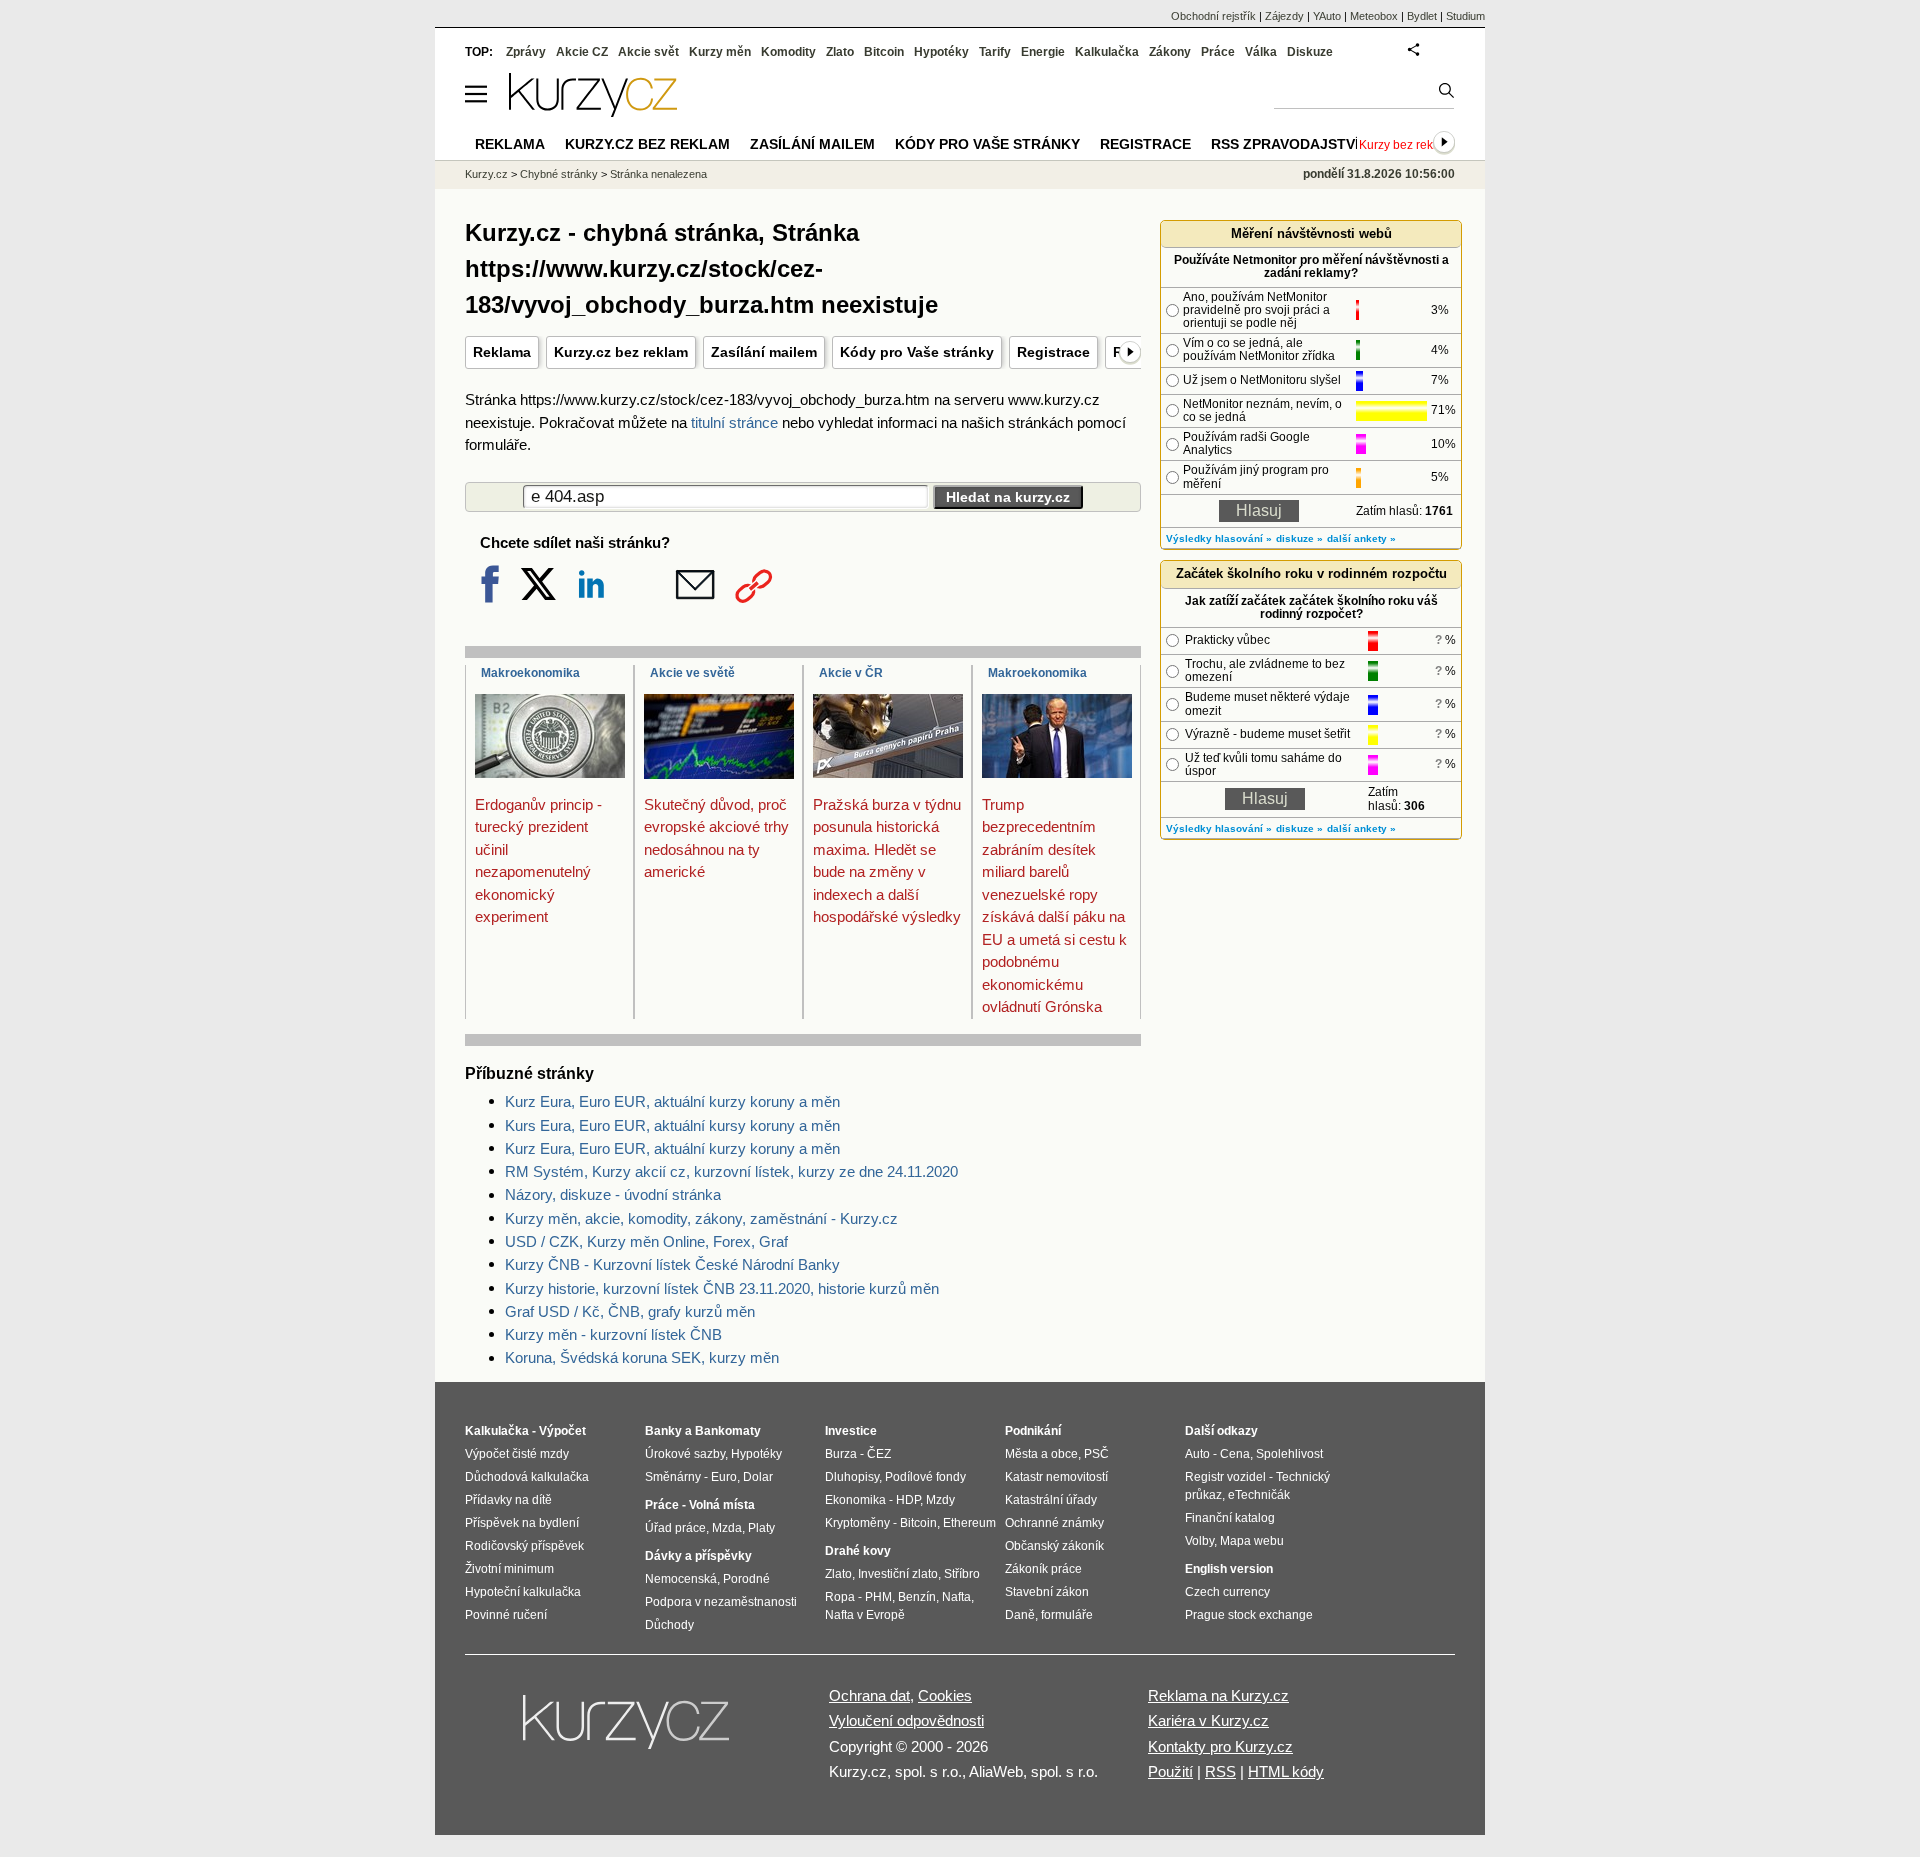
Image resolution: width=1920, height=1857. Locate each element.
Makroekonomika (530, 673)
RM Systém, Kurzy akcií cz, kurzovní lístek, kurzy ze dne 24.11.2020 (731, 1171)
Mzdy (940, 1500)
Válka (1261, 52)
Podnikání (1033, 1431)
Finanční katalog (1230, 1518)
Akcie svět (648, 52)
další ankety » (1361, 538)
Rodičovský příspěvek (524, 1546)
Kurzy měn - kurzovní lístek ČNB (613, 1334)
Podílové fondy (925, 1477)
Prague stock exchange (1249, 1615)
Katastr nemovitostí (1056, 1477)
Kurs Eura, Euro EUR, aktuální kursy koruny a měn (672, 1125)
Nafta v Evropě (865, 1615)
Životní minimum (509, 1569)
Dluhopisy (852, 1477)
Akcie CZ (582, 52)
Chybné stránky (559, 174)
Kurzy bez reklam (1406, 145)
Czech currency (1227, 1592)
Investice (851, 1431)
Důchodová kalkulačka (527, 1477)
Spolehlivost (1289, 1454)
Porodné (746, 1579)
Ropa (840, 1597)
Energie (1043, 52)
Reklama (502, 352)
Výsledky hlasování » (1219, 538)
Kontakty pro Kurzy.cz (1220, 1746)
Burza (841, 1454)
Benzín (917, 1597)
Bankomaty (728, 1431)
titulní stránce (734, 422)
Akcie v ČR (851, 673)
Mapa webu (1252, 1541)
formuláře (1067, 1615)
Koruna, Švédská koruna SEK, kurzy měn (642, 1357)
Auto (1197, 1454)
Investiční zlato (898, 1574)
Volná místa (722, 1505)
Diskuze (1310, 52)
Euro (724, 1477)
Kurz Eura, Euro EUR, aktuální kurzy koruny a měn (672, 1101)
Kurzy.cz (486, 174)
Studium (1465, 16)
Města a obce (1041, 1454)
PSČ (1096, 1454)
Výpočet (562, 1431)
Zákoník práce (1043, 1569)
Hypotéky (941, 52)
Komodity (788, 52)
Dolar (758, 1477)
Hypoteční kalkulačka (523, 1592)
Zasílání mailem (764, 352)
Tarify (995, 52)
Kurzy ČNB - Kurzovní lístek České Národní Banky (672, 1264)
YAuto (1327, 16)
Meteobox (1374, 16)
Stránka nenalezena (658, 174)
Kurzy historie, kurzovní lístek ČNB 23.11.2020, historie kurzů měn (722, 1288)
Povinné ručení (506, 1615)
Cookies (945, 1695)
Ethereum (969, 1523)
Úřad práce (675, 1528)
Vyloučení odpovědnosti (906, 1720)
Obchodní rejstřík (1213, 16)
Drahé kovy (858, 1551)
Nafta (956, 1597)
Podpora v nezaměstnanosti (721, 1602)
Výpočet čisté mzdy (517, 1454)
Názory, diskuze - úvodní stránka (613, 1194)
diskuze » (1299, 538)
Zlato (840, 52)
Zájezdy (1284, 16)
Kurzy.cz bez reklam (621, 352)
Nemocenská (681, 1579)
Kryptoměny (857, 1523)
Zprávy (526, 52)
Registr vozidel (1225, 1477)
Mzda (727, 1528)
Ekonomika (855, 1500)
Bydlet (1422, 16)
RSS (1220, 1771)
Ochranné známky (1054, 1523)
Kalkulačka (1107, 52)
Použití (1170, 1771)
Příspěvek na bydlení (522, 1523)
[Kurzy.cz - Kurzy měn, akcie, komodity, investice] (593, 111)
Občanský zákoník (1054, 1546)
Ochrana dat (869, 1695)
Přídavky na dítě (508, 1500)
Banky (663, 1431)
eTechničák (1259, 1495)
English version (1229, 1569)
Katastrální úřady (1051, 1500)
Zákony (1170, 52)
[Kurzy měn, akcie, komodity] (628, 1730)
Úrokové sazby (685, 1454)
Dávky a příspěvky (698, 1556)
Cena (1235, 1454)
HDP (908, 1500)
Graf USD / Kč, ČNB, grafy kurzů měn (630, 1311)
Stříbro (962, 1574)
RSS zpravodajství (1285, 144)
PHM (878, 1597)
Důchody (669, 1625)
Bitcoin (884, 52)
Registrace (1053, 352)
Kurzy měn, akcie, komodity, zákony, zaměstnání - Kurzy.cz (701, 1218)
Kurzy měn (720, 52)
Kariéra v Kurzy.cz (1208, 1720)
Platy (761, 1528)
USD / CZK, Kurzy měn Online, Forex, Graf (646, 1241)
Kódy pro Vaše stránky (917, 352)
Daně (1020, 1615)
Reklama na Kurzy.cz (1218, 1695)
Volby (1199, 1541)
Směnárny (673, 1477)
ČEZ (879, 1454)
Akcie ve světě (692, 673)
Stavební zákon (1047, 1592)
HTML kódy (1286, 1771)
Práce (1218, 52)
